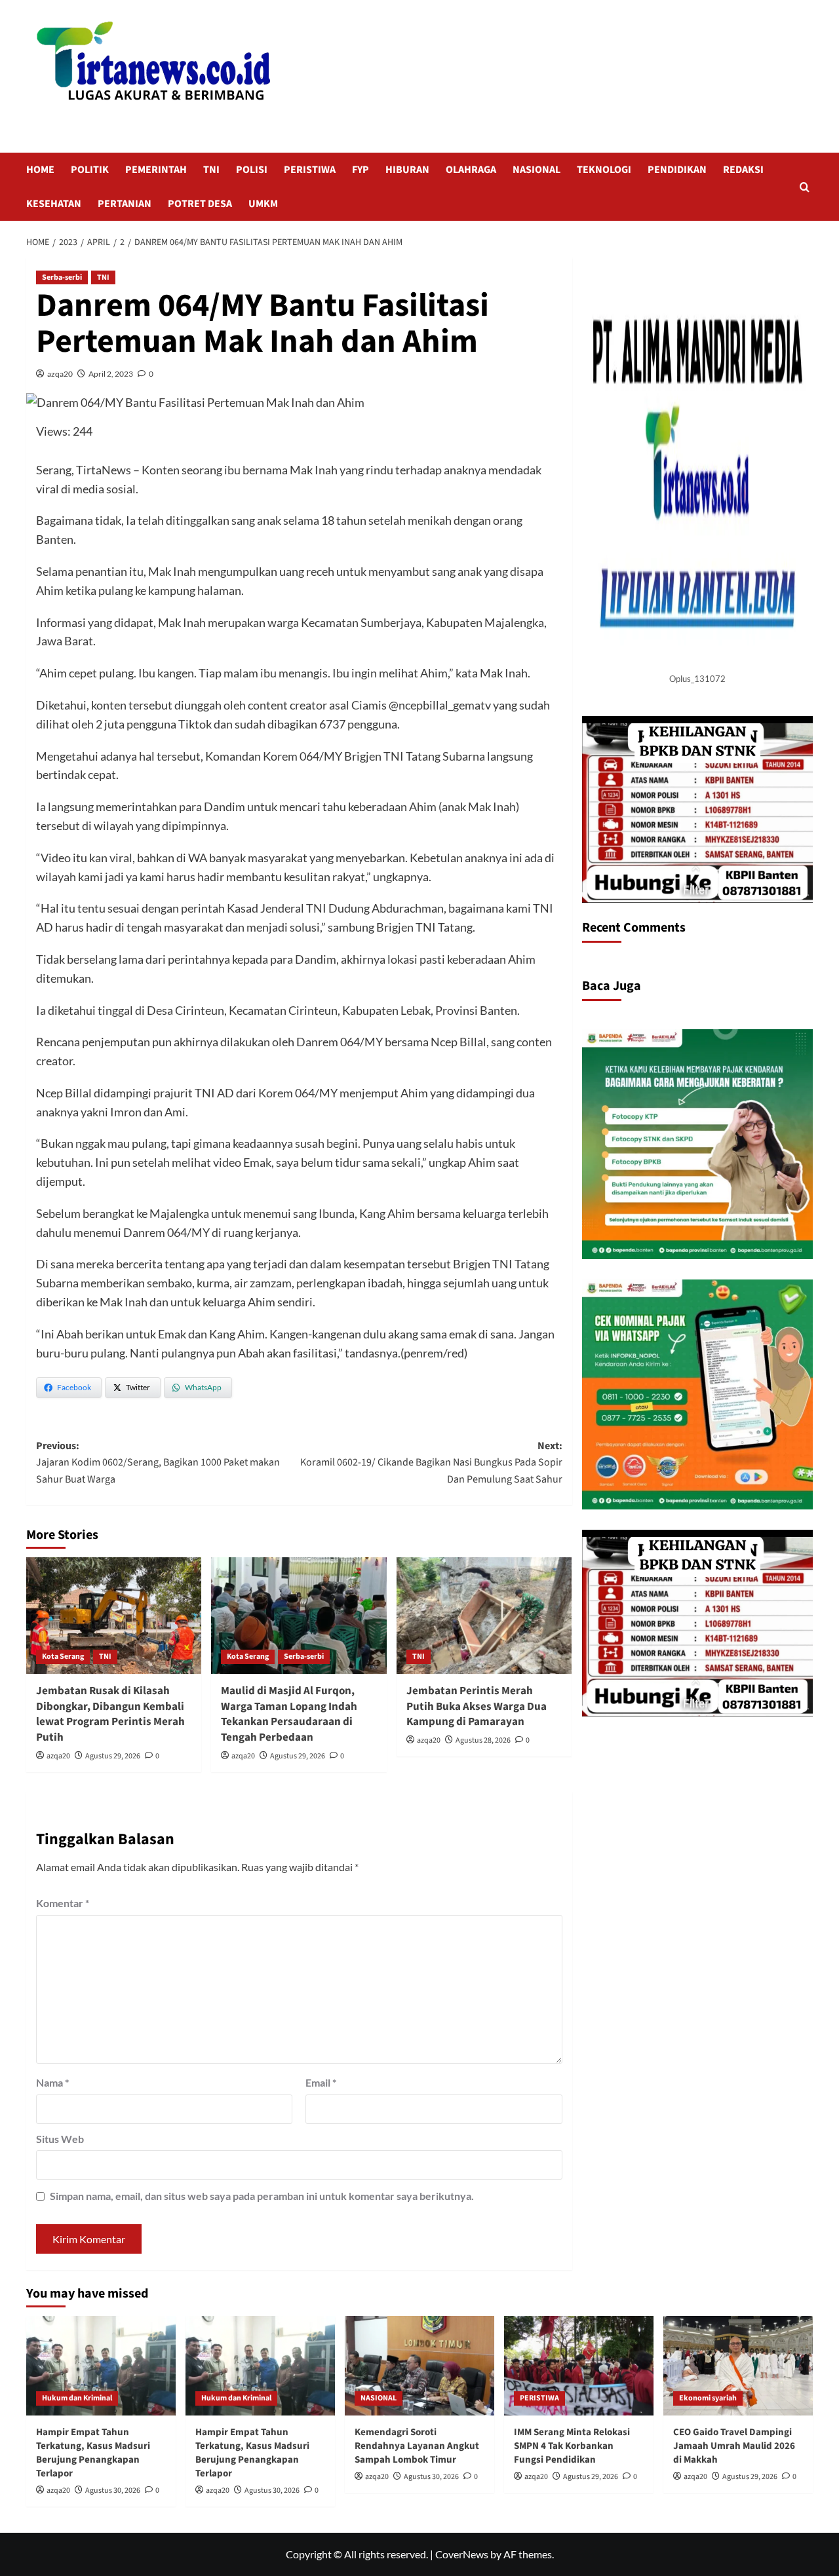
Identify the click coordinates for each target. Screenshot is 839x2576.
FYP (361, 170)
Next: (431, 1463)
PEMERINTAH (156, 170)
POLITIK (90, 170)
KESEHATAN (54, 204)
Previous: (158, 1463)
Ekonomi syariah (708, 2398)
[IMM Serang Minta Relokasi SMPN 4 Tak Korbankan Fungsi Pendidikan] (579, 2366)
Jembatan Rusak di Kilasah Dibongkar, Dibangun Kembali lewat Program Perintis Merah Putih (110, 1714)
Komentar (63, 1903)
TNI (211, 170)
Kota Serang (63, 1657)
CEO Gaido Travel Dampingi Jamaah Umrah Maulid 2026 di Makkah (734, 2446)
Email (321, 2082)
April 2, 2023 (111, 374)
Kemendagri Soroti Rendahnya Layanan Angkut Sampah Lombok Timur (417, 2446)
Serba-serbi (62, 277)
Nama (52, 2082)
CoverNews (462, 2554)
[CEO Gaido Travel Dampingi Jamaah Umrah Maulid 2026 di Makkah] (738, 2366)
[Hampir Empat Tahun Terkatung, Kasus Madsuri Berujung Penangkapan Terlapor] (101, 2366)
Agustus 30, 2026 (113, 2491)
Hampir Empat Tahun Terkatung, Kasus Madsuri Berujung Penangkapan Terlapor (93, 2453)
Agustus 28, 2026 (483, 1740)
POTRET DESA (200, 204)
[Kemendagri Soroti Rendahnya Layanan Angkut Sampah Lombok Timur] (419, 2366)
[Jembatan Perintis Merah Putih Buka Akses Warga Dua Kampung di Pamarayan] (484, 1616)
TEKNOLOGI (604, 170)
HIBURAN (407, 170)
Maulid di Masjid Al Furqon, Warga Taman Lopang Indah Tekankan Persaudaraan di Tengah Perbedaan (289, 1714)
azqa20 (60, 374)
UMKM (263, 204)
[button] (805, 187)
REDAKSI (743, 170)
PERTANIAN (125, 204)
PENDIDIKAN (677, 170)
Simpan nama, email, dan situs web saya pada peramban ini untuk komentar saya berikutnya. (262, 2196)
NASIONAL (537, 170)
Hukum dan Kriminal (77, 2398)
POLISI (252, 170)
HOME (40, 170)
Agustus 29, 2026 (113, 1756)
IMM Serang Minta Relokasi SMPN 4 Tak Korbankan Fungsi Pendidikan (572, 2446)
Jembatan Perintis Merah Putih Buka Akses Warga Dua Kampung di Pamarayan (477, 1707)
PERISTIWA (310, 170)
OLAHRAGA (471, 170)
